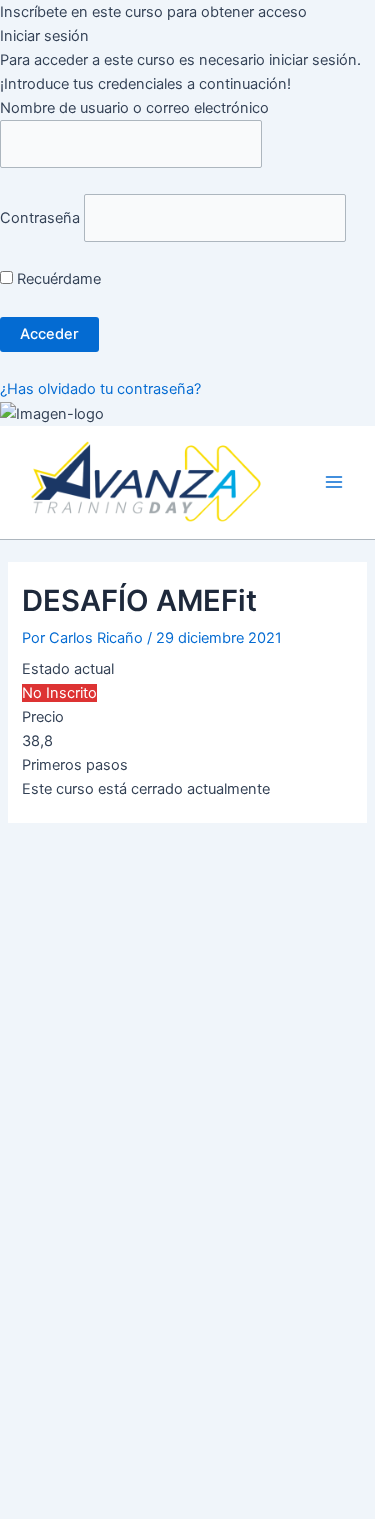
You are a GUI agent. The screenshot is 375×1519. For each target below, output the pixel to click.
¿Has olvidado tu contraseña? (100, 389)
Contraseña (40, 218)
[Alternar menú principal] (334, 483)
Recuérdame (57, 279)
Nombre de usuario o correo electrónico (134, 108)
